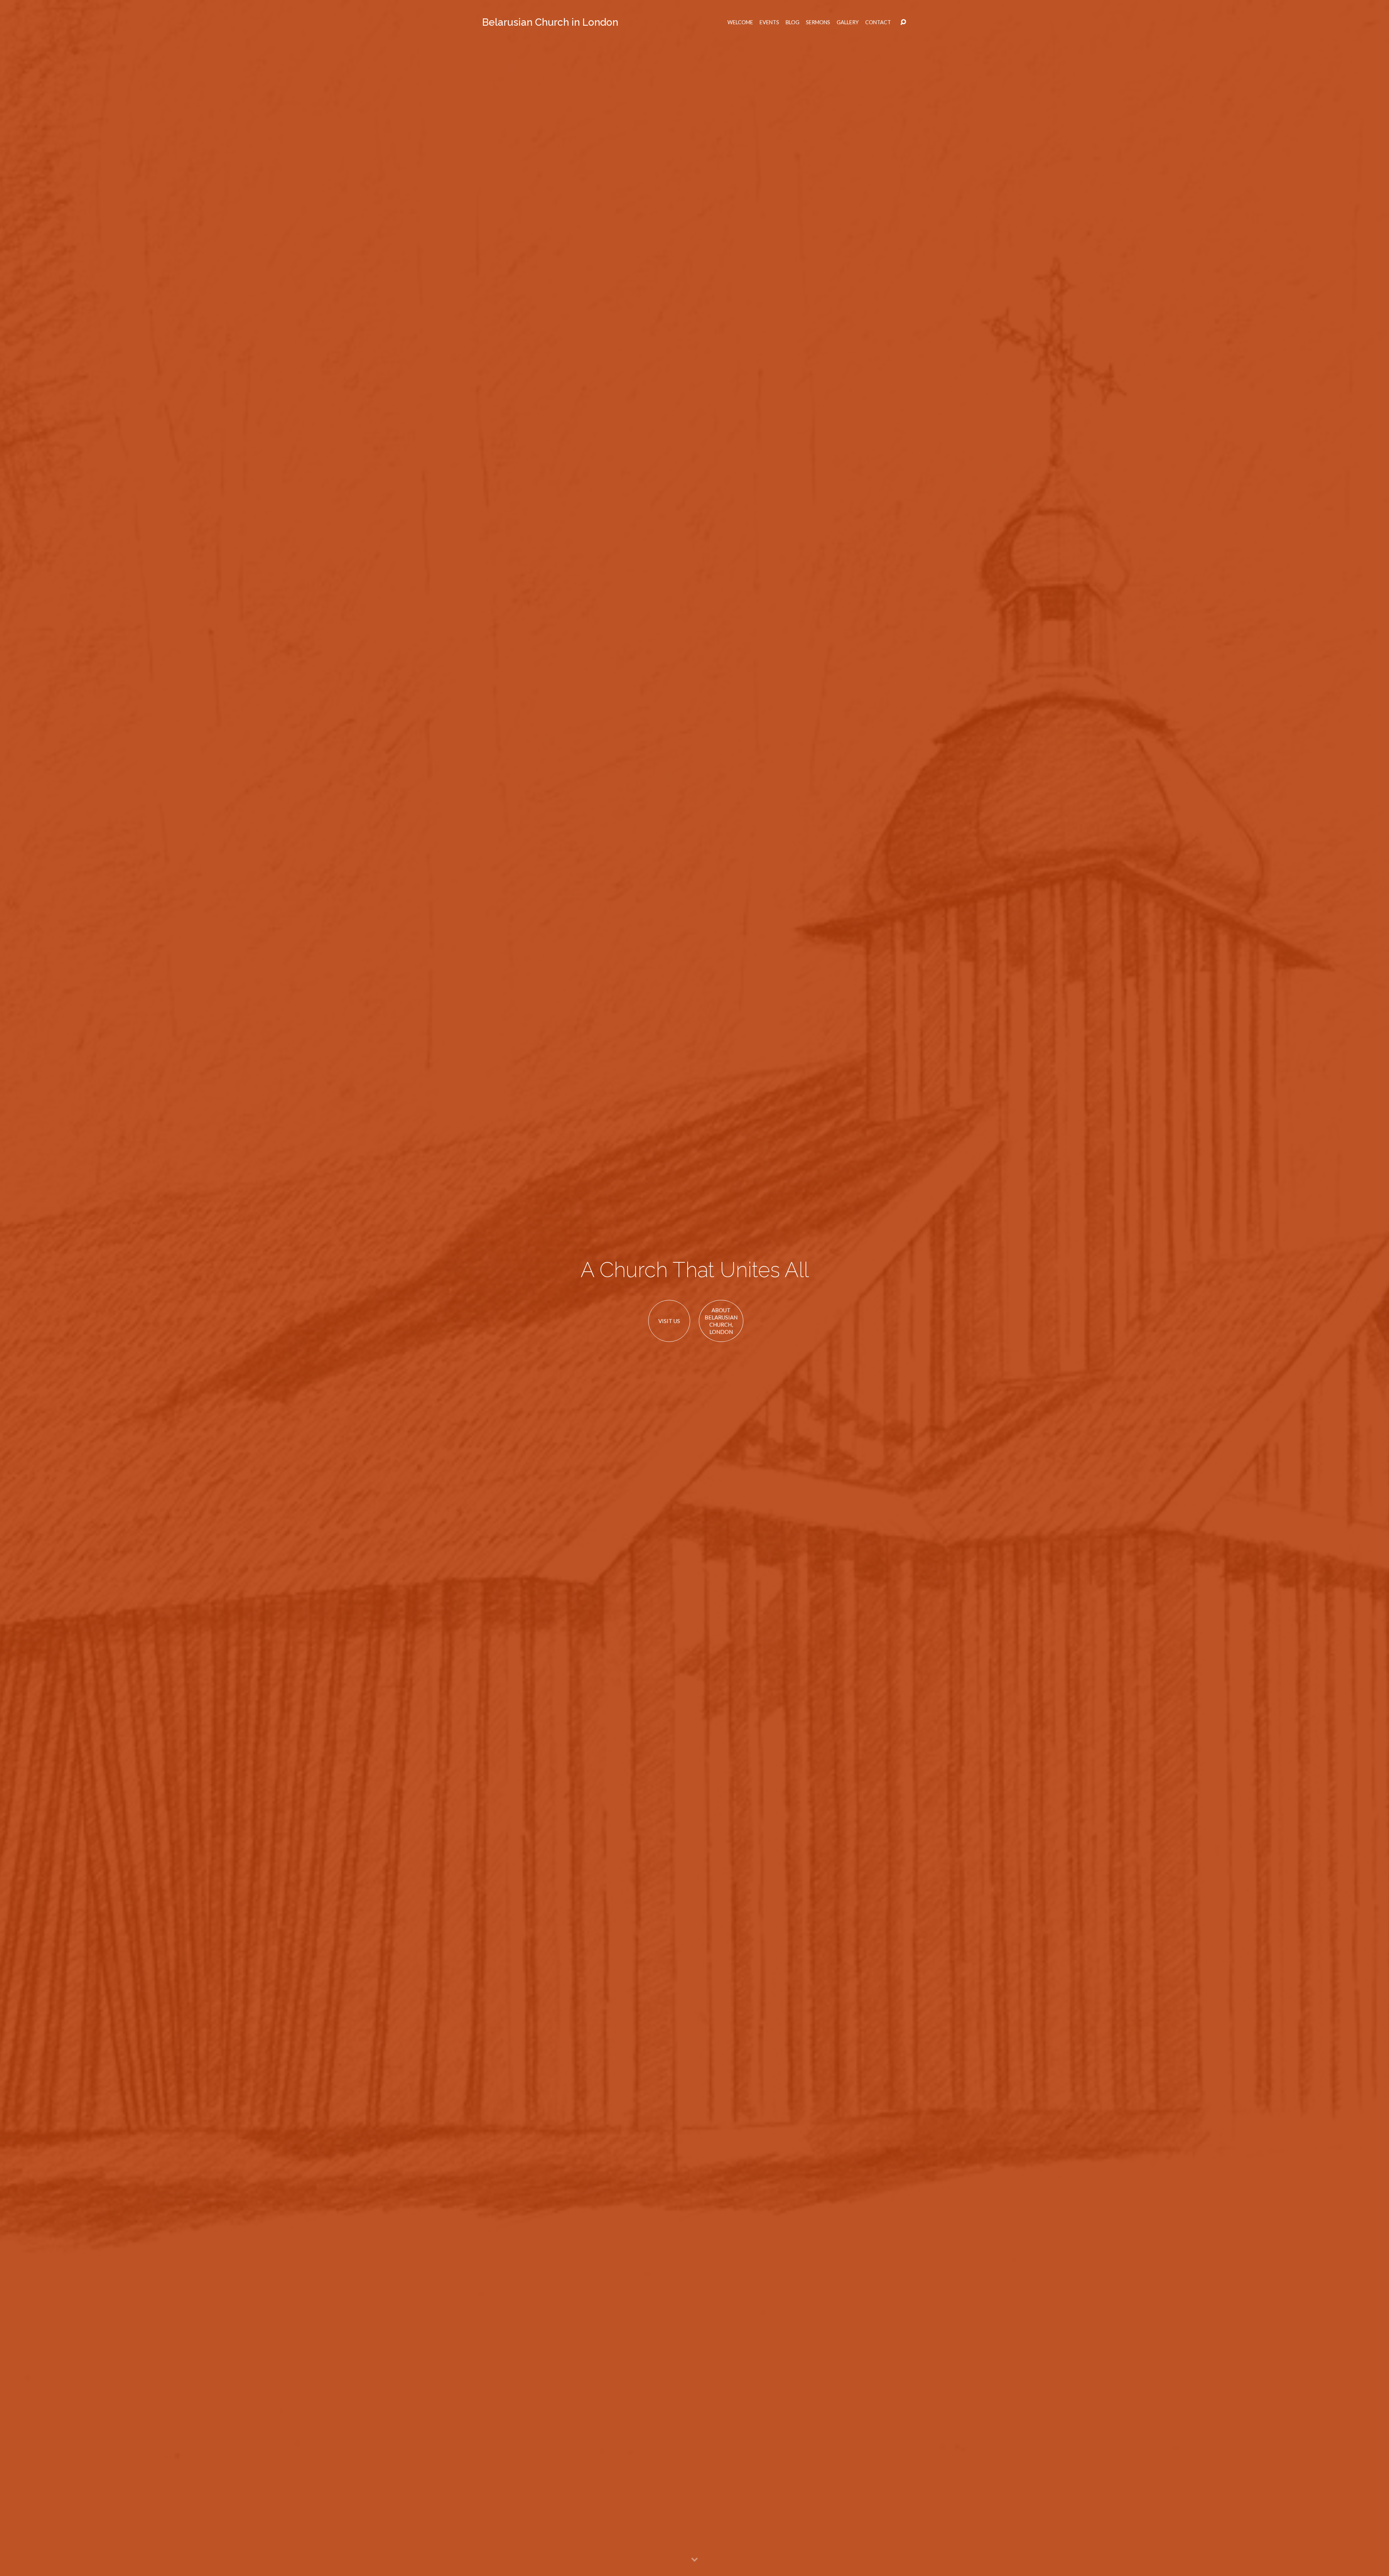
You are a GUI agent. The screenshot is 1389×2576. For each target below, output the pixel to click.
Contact (878, 22)
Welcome (740, 22)
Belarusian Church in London (550, 22)
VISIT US (669, 1321)
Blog (793, 22)
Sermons (818, 22)
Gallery (848, 22)
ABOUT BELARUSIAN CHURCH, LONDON (721, 1321)
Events (769, 22)
